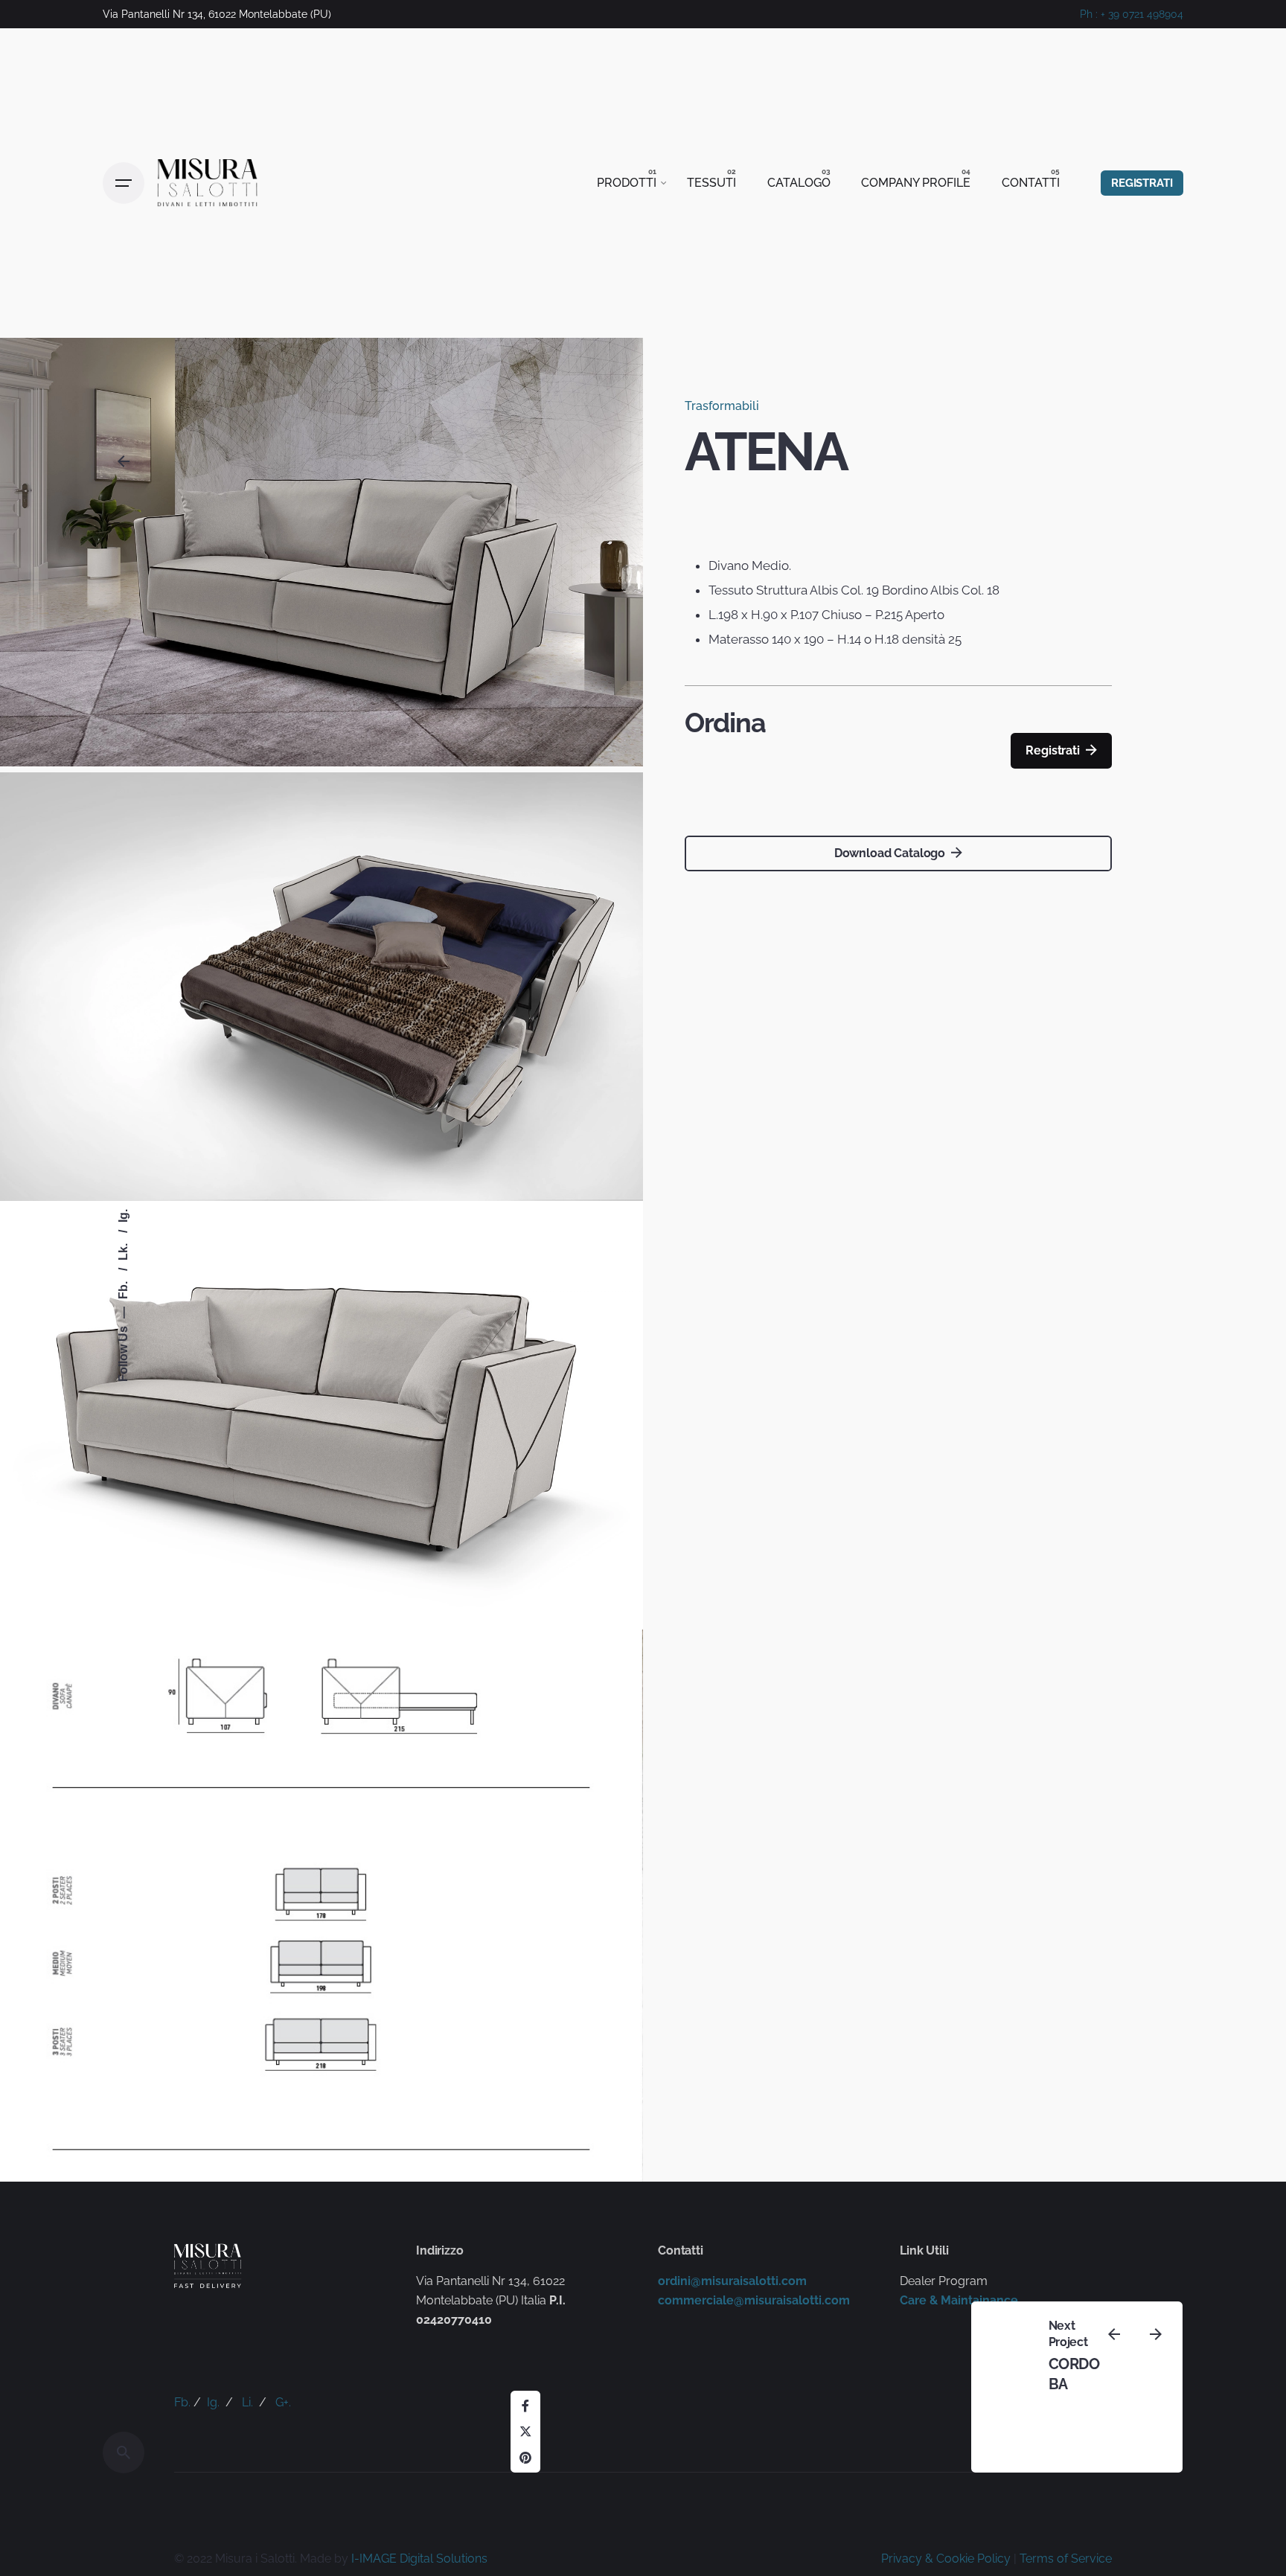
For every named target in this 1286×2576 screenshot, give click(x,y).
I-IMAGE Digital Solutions (419, 2559)
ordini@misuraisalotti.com (732, 2281)
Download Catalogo (890, 853)
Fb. (124, 1289)
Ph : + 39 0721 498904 (1132, 14)
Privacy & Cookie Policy (946, 2559)
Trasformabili (722, 406)
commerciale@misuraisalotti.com (754, 2300)
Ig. (124, 1216)
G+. (283, 2402)
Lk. (124, 1250)
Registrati (1052, 750)
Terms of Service (1066, 2559)
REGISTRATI (1142, 183)
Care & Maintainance (959, 2300)
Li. (247, 2402)
